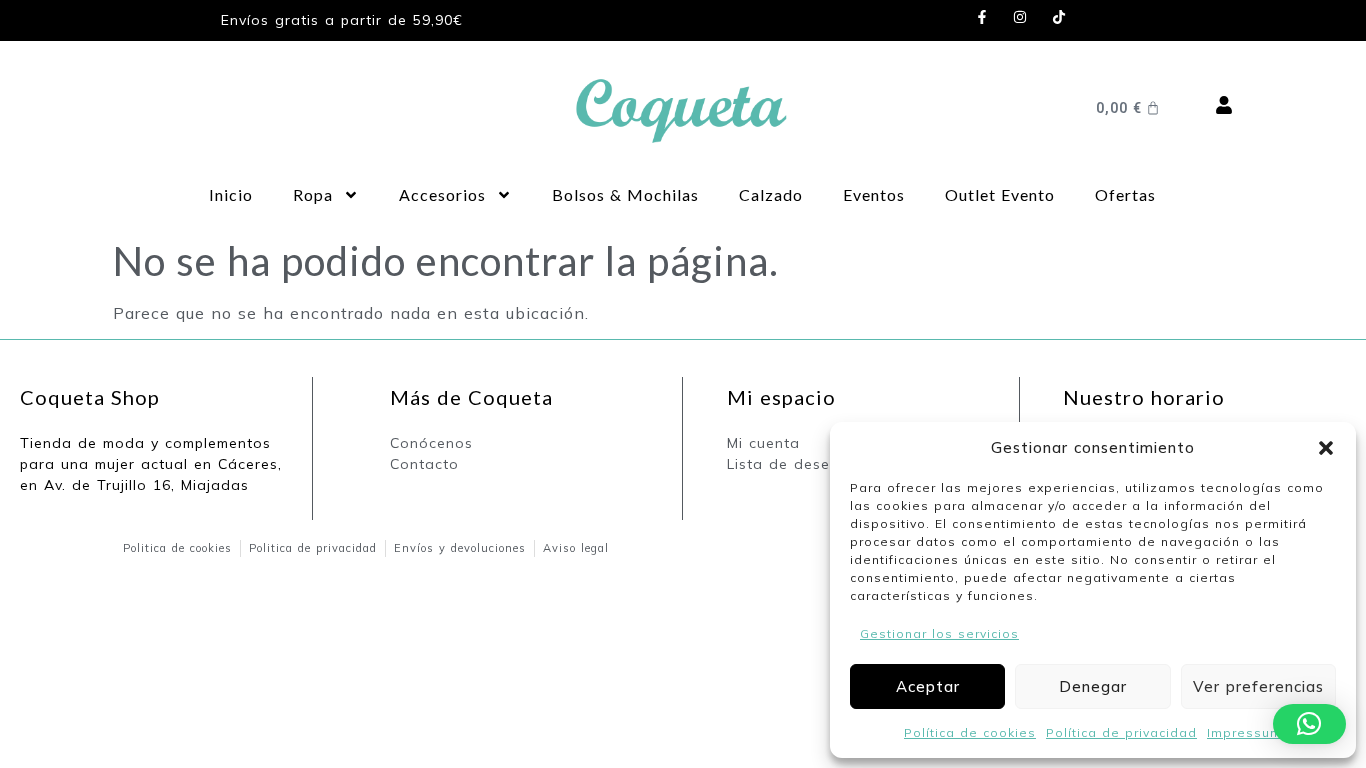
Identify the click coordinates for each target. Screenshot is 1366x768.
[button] (1326, 448)
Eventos (874, 194)
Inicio (231, 194)
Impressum (1244, 732)
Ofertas (1125, 194)
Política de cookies (970, 732)
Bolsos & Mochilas (625, 194)
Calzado (771, 194)
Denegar (1093, 686)
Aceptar (928, 686)
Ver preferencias (1258, 686)
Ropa (313, 194)
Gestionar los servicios (939, 633)
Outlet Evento (1000, 194)
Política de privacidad (1121, 732)
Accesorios (442, 194)
